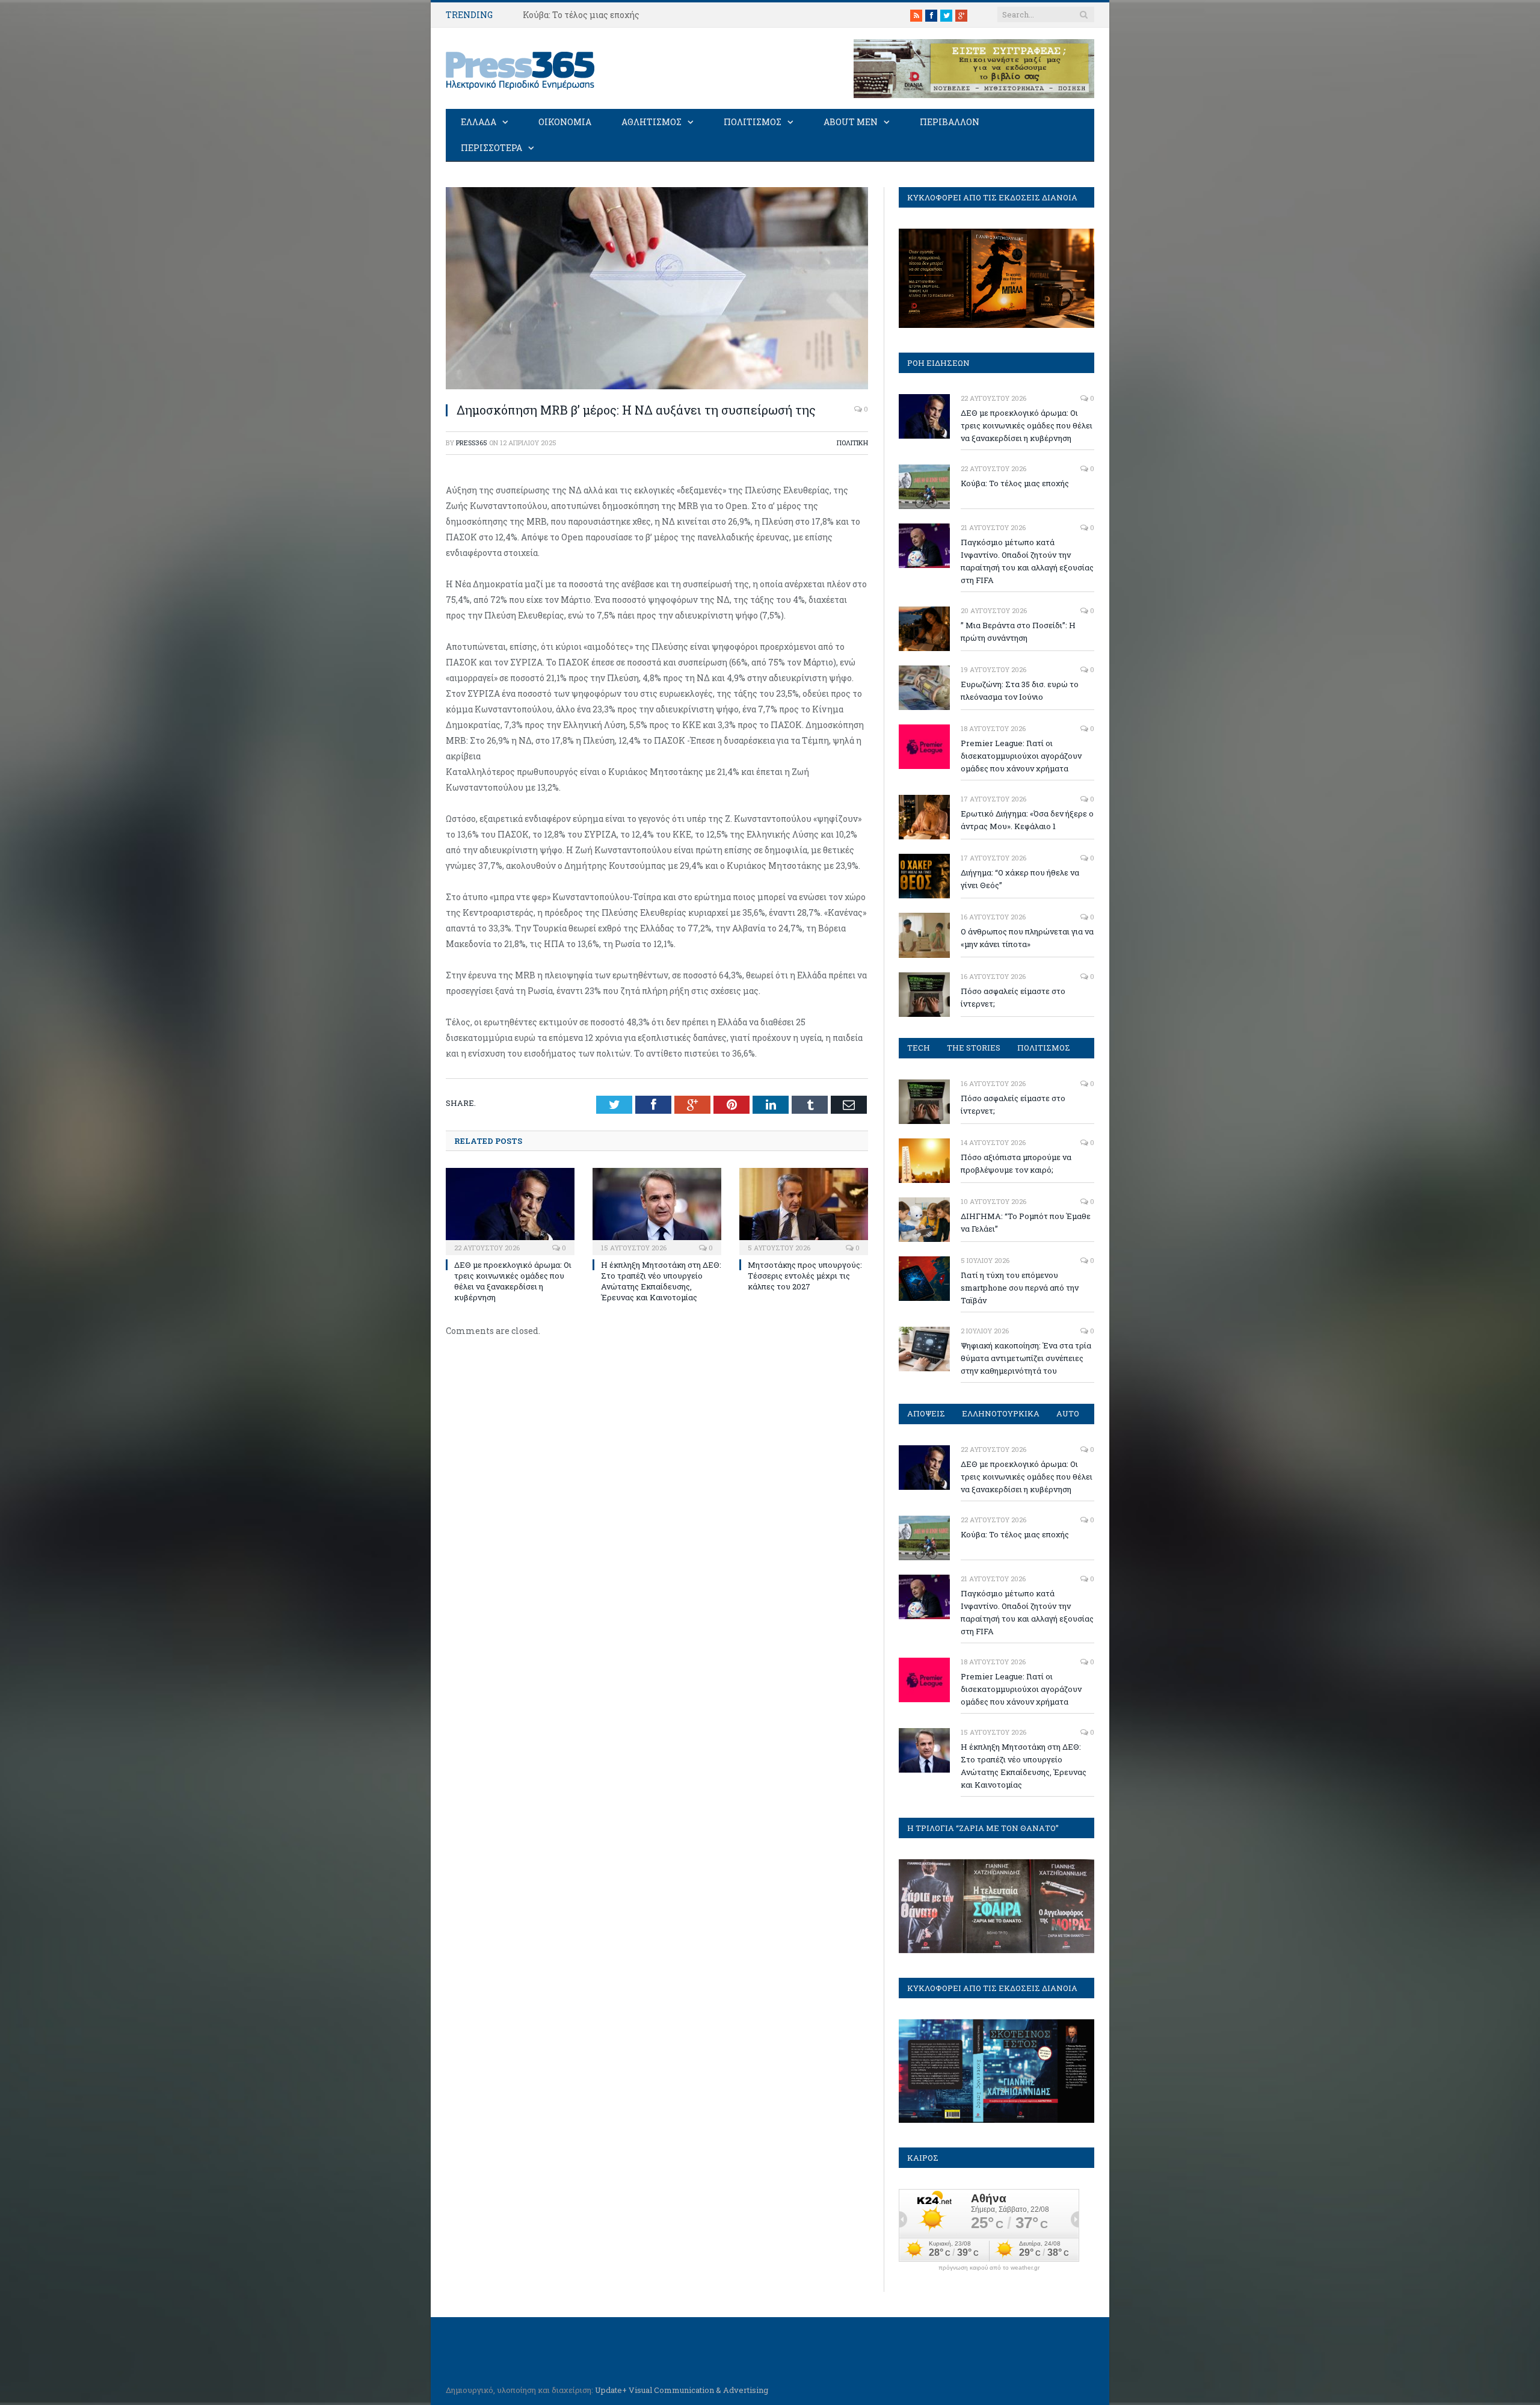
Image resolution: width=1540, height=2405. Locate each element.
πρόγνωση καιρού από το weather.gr (989, 2268)
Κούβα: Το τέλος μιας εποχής (581, 15)
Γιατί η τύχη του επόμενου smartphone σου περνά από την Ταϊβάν (1020, 1288)
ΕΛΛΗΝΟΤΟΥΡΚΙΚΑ (1001, 1413)
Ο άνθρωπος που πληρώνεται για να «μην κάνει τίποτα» (1027, 938)
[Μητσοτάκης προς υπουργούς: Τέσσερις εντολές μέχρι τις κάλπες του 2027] (804, 1210)
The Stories (974, 1048)
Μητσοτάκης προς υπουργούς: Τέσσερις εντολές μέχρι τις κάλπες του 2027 (805, 1276)
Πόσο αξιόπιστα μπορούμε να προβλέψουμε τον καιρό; (1016, 1163)
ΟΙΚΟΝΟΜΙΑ (565, 122)
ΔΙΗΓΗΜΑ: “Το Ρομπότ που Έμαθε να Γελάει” (1026, 1222)
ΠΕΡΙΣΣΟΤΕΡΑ (491, 148)
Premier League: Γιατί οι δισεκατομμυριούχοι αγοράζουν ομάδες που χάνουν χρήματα (1021, 756)
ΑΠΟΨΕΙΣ (926, 1413)
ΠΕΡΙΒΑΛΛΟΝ (950, 122)
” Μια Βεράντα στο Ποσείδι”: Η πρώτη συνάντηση (1018, 631)
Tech (919, 1048)
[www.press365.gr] (521, 68)
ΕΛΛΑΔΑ (479, 122)
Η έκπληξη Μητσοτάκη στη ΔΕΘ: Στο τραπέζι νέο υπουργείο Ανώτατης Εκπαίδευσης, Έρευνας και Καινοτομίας (661, 1281)
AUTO (1068, 1413)
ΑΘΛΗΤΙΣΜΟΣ (651, 122)
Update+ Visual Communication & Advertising (682, 2390)
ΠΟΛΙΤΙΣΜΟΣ (753, 122)
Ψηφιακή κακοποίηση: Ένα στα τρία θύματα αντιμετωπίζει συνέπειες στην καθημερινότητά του (1026, 1358)
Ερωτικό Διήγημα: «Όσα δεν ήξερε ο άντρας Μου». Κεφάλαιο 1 (1027, 820)
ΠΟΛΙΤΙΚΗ (852, 443)
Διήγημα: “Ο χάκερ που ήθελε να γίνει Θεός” (1020, 879)
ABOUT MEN (851, 122)
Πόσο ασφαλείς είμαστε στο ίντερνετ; (1013, 997)
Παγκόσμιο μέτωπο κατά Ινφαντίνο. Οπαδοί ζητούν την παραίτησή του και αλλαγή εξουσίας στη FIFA (1027, 561)
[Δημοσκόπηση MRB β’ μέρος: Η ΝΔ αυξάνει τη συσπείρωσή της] (657, 386)
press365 (472, 443)
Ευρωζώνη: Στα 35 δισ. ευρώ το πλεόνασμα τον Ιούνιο (1020, 690)
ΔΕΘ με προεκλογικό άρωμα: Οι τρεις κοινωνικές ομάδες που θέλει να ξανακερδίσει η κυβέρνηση (513, 1281)
